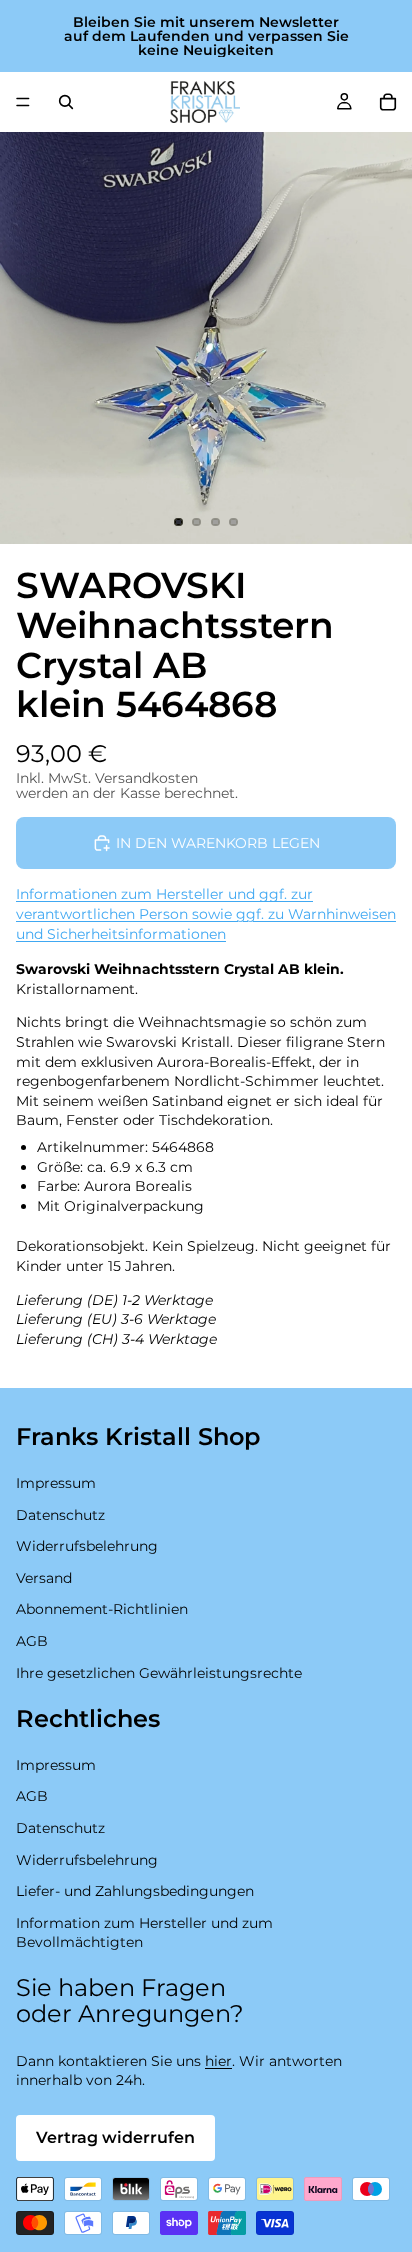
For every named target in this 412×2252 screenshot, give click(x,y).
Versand (44, 1577)
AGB (32, 1641)
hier (218, 2061)
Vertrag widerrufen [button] (115, 2137)
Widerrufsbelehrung (87, 1546)
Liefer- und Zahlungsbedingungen (135, 1891)
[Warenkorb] (388, 102)
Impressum (56, 1483)
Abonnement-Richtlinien (102, 1609)
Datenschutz (60, 1514)
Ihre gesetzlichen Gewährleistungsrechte (159, 1672)
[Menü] (23, 102)
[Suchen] (66, 102)
